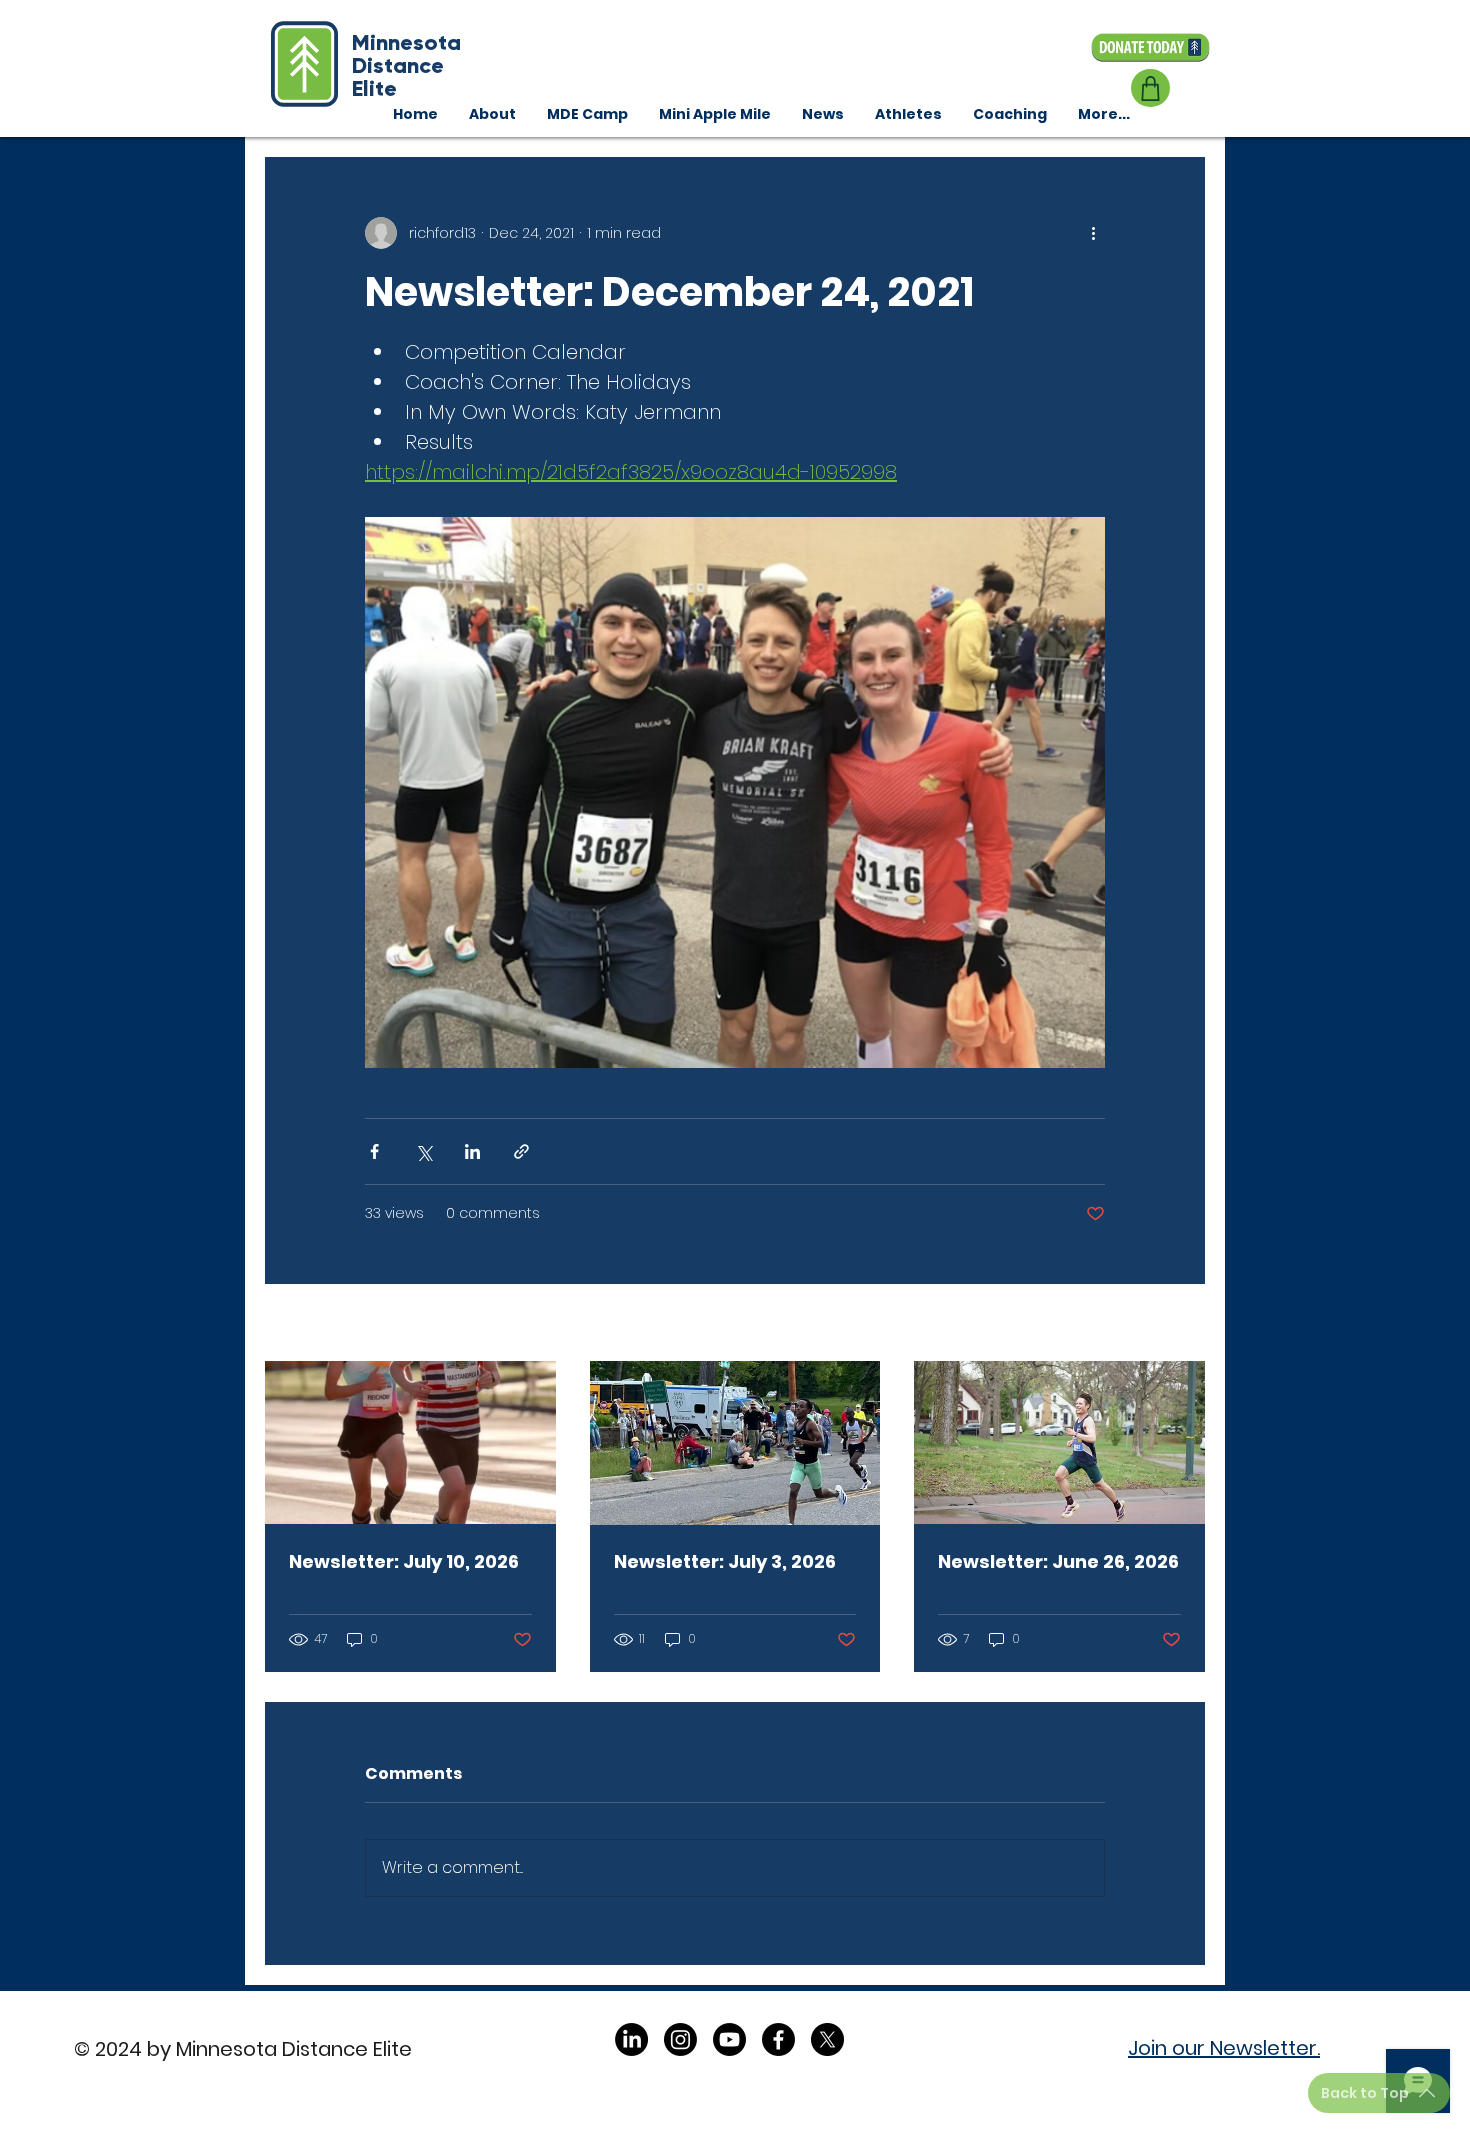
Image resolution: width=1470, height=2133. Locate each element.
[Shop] (1150, 88)
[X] (827, 2039)
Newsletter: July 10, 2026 (404, 1561)
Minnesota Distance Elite (406, 65)
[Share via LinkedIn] (472, 1151)
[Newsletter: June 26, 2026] (1059, 1442)
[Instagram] (680, 2039)
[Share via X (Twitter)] (423, 1151)
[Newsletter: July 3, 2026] (735, 1443)
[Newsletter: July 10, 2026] (410, 1442)
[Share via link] (521, 1151)
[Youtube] (729, 2039)
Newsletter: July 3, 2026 (725, 1561)
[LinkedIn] (631, 2039)
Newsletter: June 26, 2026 (1058, 1561)
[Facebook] (778, 2039)
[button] (1009, 114)
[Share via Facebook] (374, 1151)
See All (1181, 1324)
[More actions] (1093, 233)
